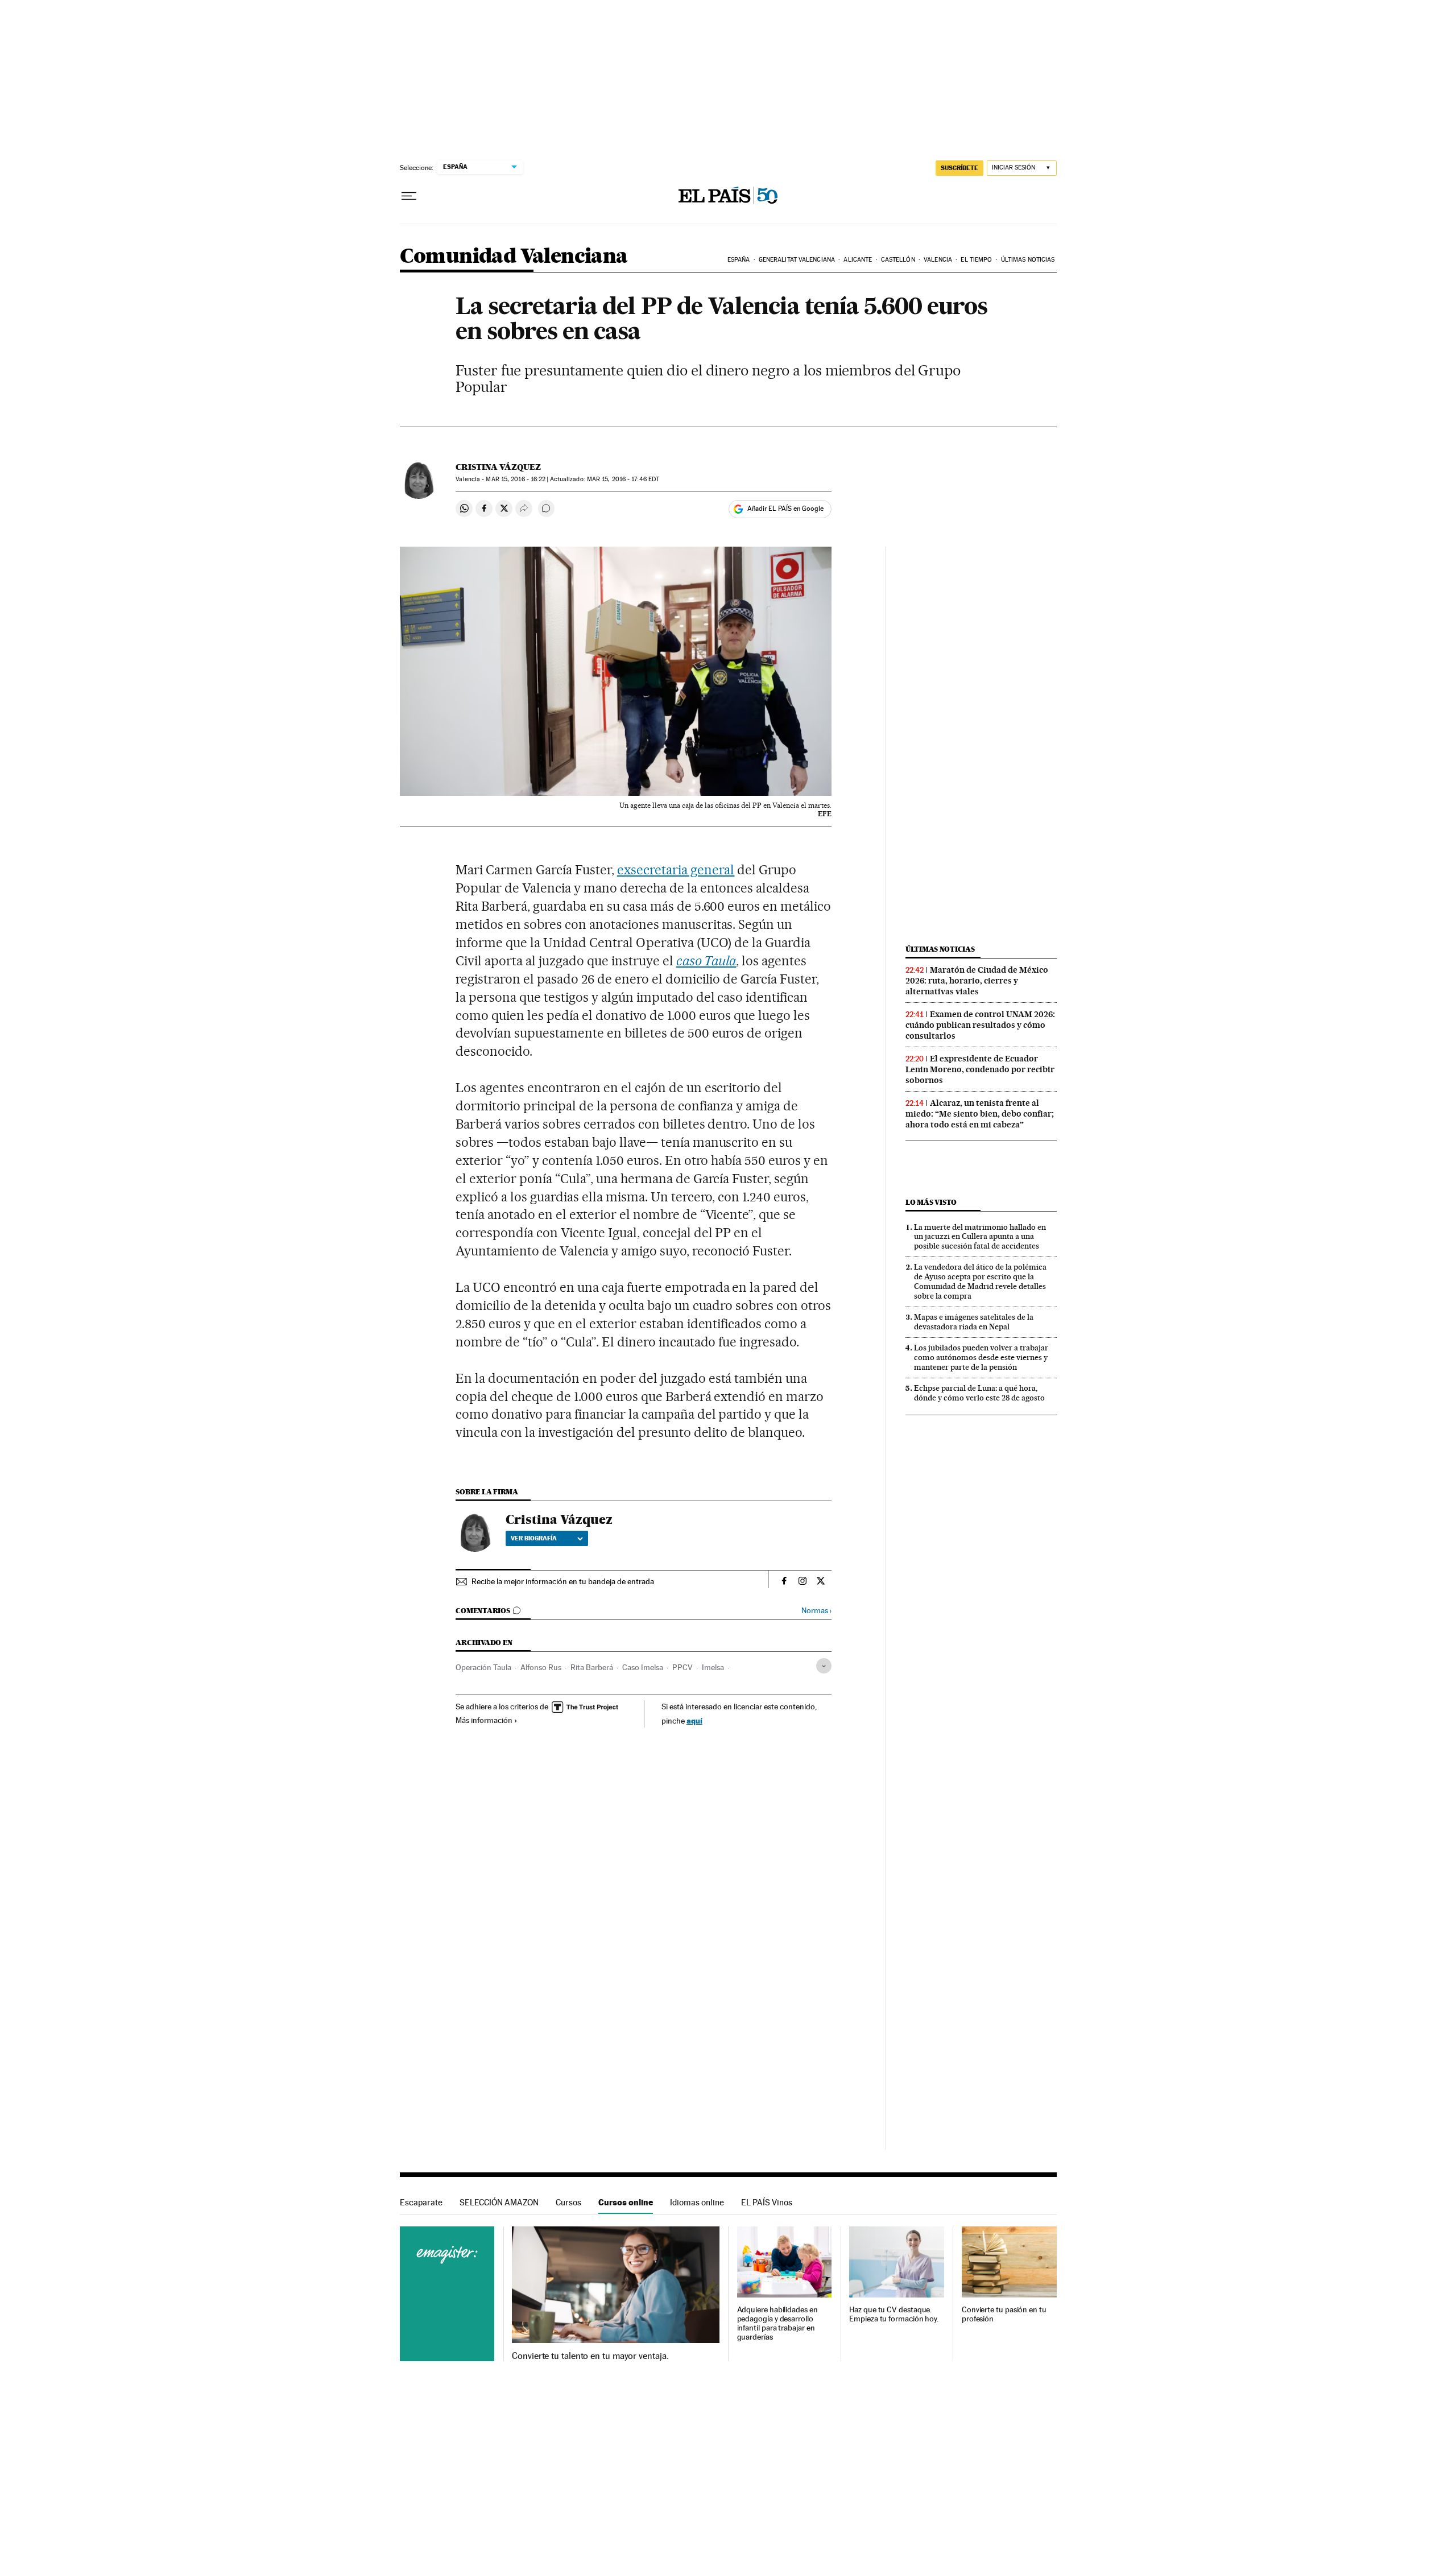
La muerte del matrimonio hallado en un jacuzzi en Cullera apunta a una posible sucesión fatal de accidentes (980, 1237)
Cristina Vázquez (498, 467)
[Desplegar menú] (409, 196)
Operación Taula (483, 1667)
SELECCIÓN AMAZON (499, 2202)
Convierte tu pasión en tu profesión (1004, 2314)
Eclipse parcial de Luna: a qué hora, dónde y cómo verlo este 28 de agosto (979, 1393)
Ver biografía (534, 1538)
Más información (484, 1720)
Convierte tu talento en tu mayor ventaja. (590, 2356)
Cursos (568, 2202)
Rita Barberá (592, 1667)
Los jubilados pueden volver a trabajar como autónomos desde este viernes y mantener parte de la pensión (981, 1357)
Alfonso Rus (541, 1667)
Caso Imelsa (643, 1667)
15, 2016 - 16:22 (516, 479)
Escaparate (421, 2202)
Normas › (816, 1611)
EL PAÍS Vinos (767, 2202)
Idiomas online (697, 2202)
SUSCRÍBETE (959, 168)
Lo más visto (931, 1202)
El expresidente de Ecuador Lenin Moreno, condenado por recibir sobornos (980, 1069)
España (739, 260)
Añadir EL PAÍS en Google (785, 509)
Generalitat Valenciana (797, 260)
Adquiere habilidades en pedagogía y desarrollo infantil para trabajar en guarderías (777, 2323)
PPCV (682, 1667)
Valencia (938, 260)
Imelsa (713, 1667)
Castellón (898, 260)
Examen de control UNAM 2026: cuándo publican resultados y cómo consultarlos (980, 1025)
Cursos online (626, 2202)
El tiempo (976, 260)
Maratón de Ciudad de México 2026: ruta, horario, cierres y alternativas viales (977, 981)
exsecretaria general (676, 870)
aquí (694, 1720)
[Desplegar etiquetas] (824, 1666)
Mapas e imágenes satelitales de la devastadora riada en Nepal (974, 1322)
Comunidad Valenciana (514, 257)
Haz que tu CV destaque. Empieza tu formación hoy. (894, 2314)
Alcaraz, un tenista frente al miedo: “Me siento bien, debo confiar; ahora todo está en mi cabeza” (980, 1114)
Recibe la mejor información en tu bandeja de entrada (563, 1581)
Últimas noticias (1028, 260)
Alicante (858, 260)
